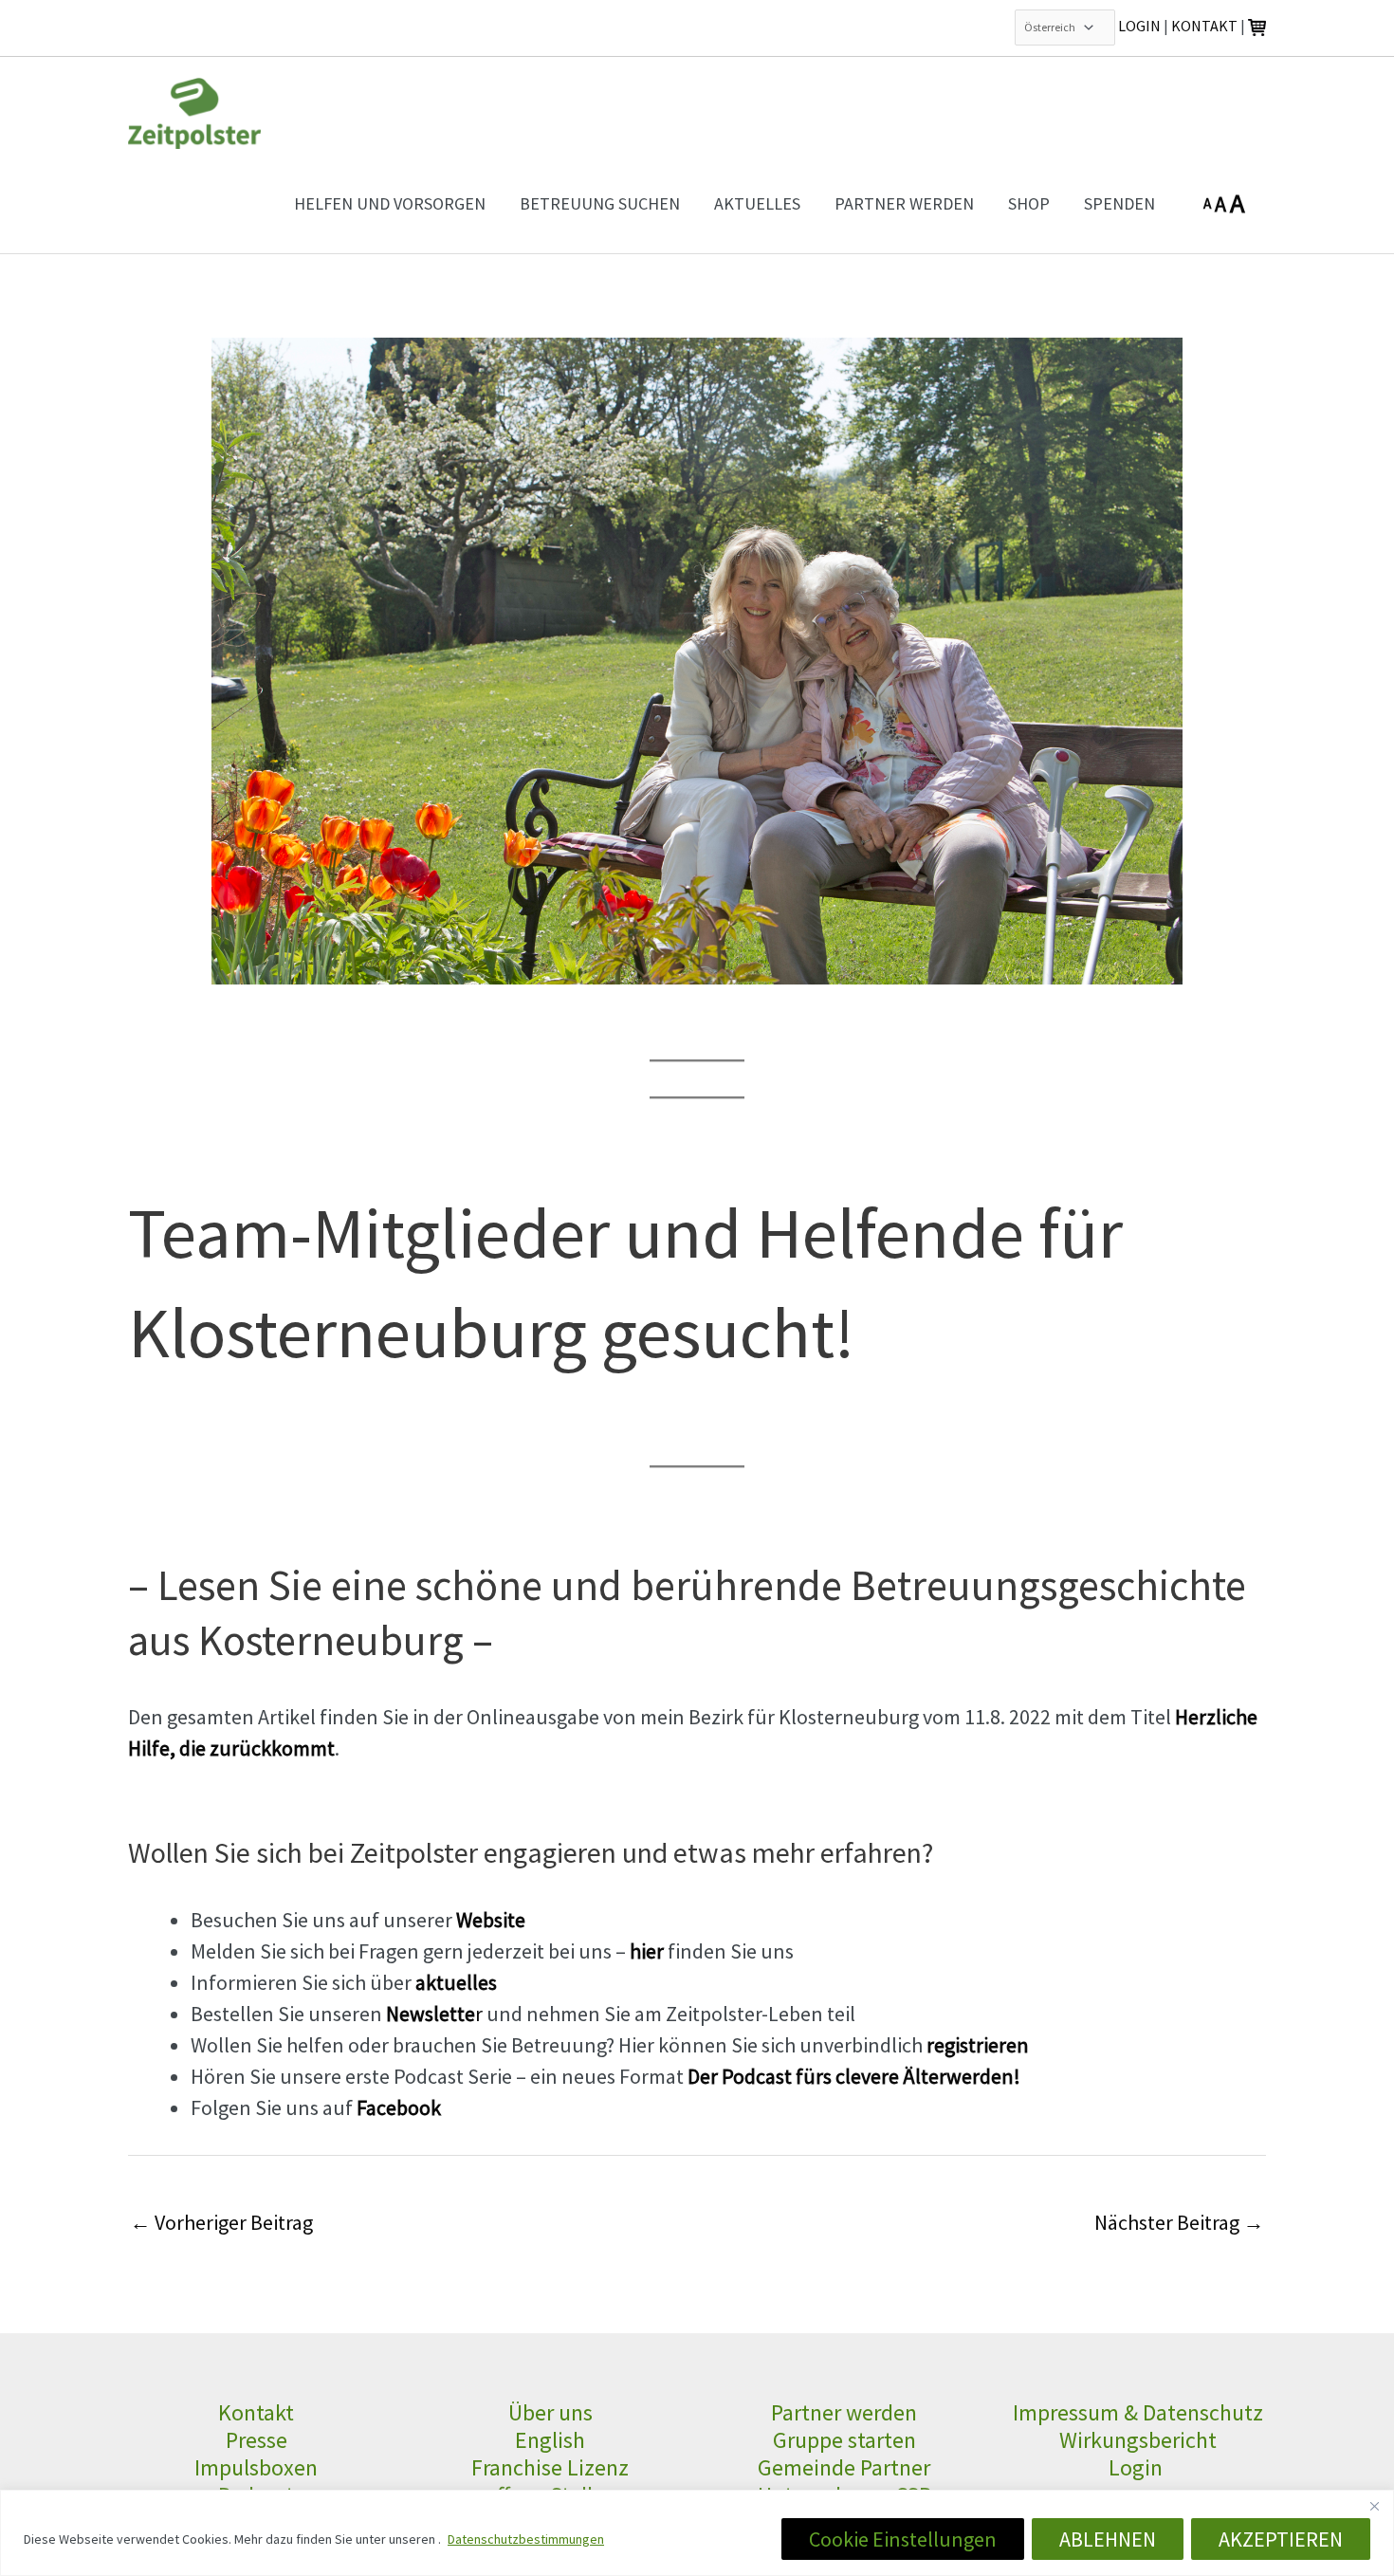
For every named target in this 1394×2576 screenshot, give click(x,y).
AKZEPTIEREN (1281, 2539)
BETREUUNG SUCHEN (600, 203)
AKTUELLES (757, 203)
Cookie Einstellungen (903, 2539)
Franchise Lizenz (550, 2467)
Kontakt (256, 2412)
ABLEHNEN (1108, 2539)
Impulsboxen (256, 2467)
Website (491, 1920)
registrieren (978, 2045)
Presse (257, 2440)
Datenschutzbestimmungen (526, 2539)
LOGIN (1139, 26)
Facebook (399, 2107)
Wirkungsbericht (1138, 2440)
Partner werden (844, 2412)
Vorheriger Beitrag (221, 2222)
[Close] (1374, 2506)
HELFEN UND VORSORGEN (390, 203)
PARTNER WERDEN (904, 203)
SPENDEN (1119, 203)
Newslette (431, 2014)
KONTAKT (1204, 26)
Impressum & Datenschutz (1138, 2412)
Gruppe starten (844, 2440)
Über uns (550, 2412)
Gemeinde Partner (844, 2467)
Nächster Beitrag (1179, 2222)
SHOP (1029, 203)
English (550, 2440)
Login (1138, 2467)
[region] (697, 2533)
